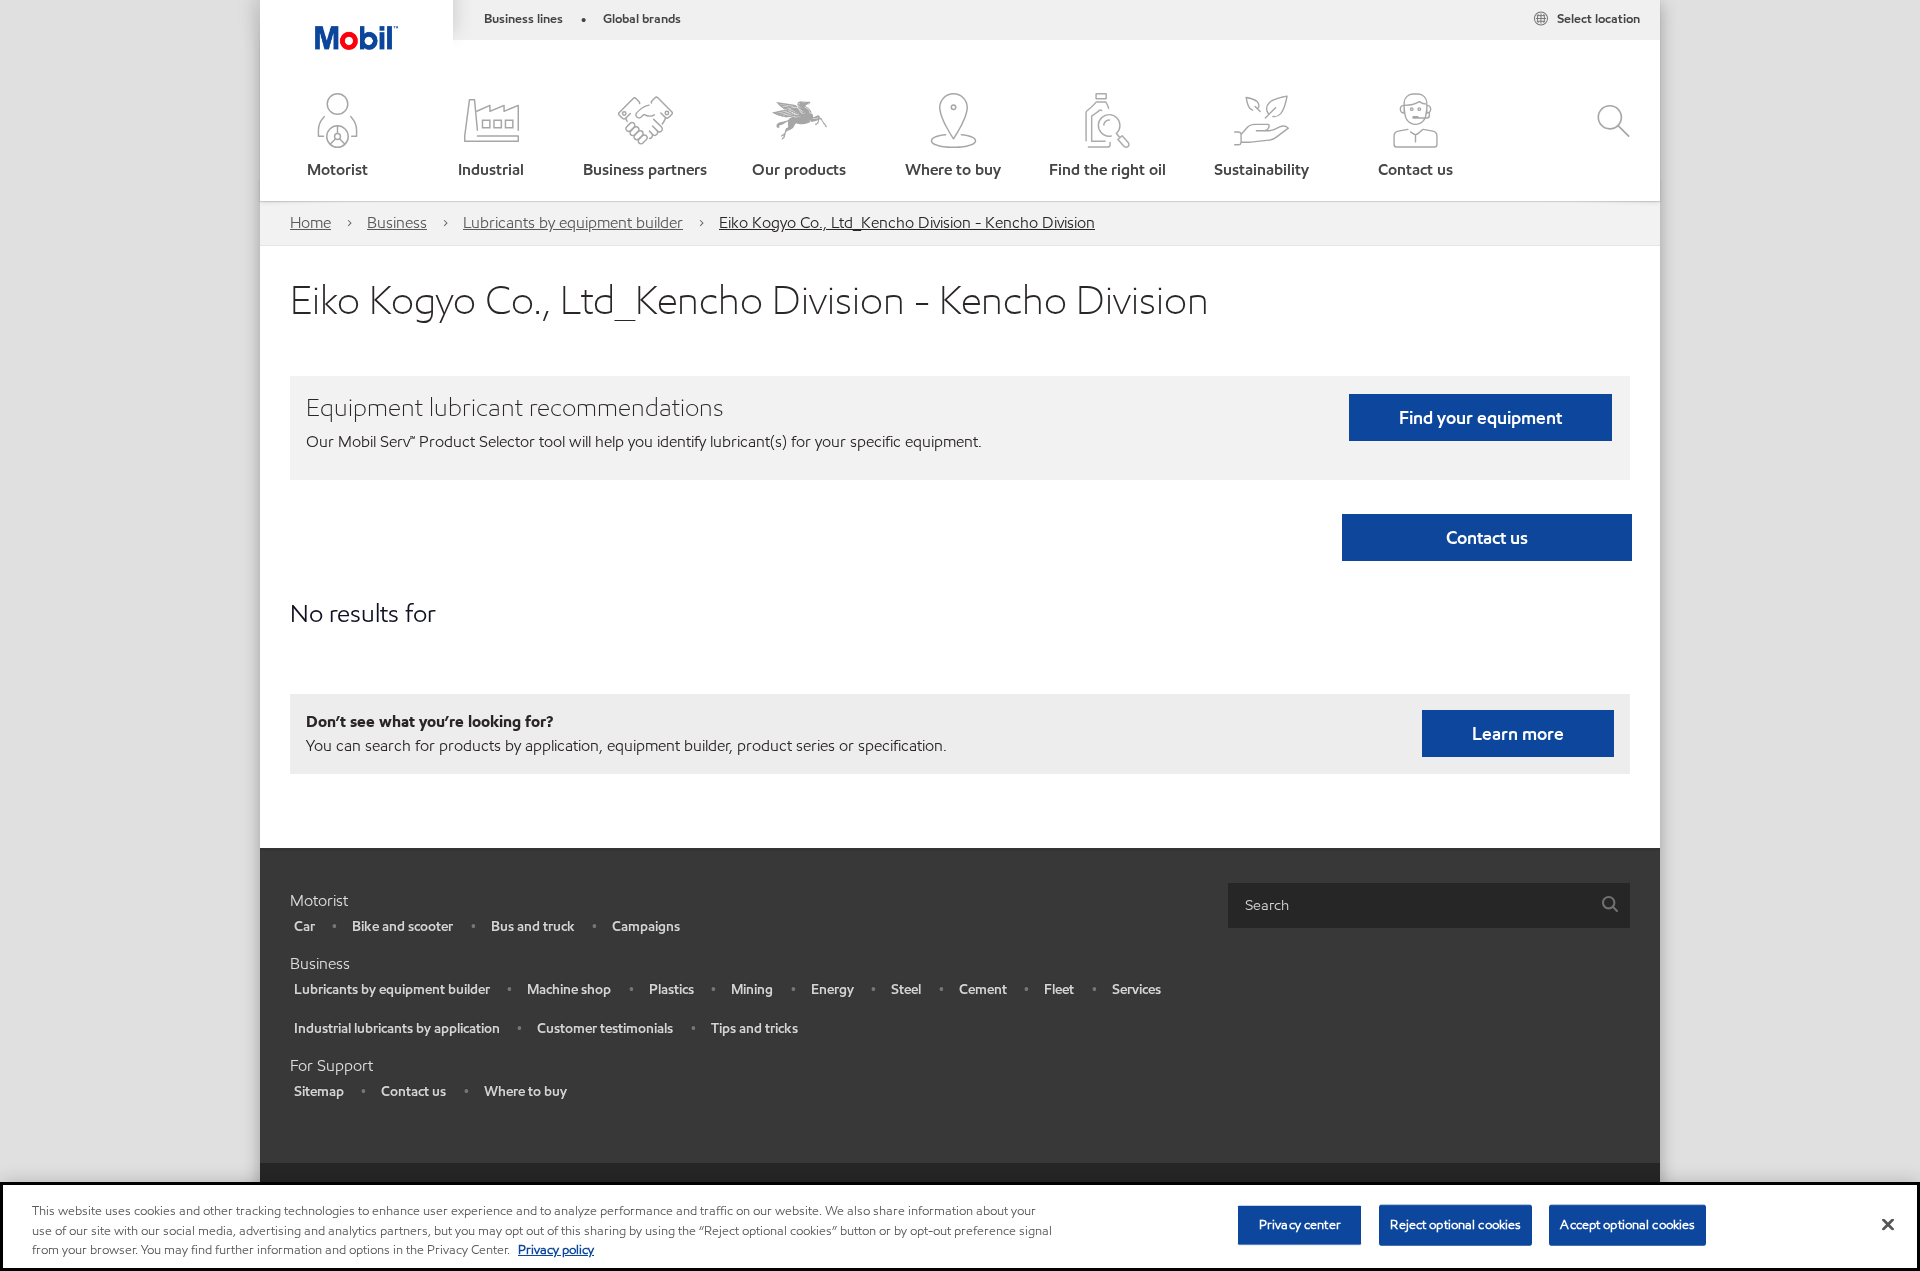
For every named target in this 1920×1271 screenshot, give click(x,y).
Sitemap (319, 1091)
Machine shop (569, 989)
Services (1136, 989)
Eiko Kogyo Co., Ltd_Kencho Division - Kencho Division (907, 222)
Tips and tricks (754, 1028)
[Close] (1888, 1224)
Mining (752, 989)
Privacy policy (556, 1250)
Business (397, 222)
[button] (337, 137)
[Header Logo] (356, 25)
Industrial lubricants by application (397, 1028)
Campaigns (646, 926)
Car (304, 926)
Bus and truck (533, 926)
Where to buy (525, 1091)
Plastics (671, 989)
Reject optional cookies (1455, 1224)
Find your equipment (1480, 417)
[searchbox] (1409, 905)
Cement (983, 989)
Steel (906, 989)
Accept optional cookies (1627, 1224)
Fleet (1059, 989)
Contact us (413, 1091)
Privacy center (1300, 1224)
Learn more (1518, 733)
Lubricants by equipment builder (573, 222)
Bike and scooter (402, 926)
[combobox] (1429, 905)
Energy (832, 989)
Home (310, 222)
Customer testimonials (605, 1028)
